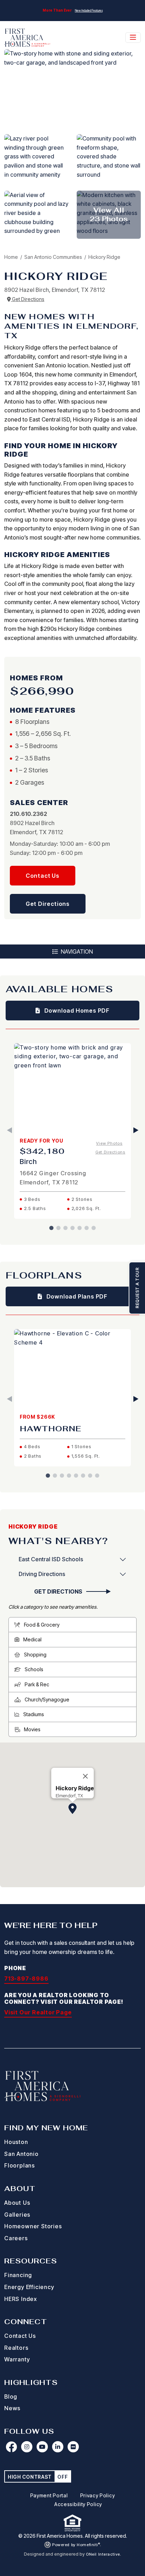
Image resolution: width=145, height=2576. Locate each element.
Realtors (16, 2348)
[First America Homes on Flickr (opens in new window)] (73, 2447)
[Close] (86, 1776)
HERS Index (21, 2299)
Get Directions (28, 299)
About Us (17, 2203)
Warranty (17, 2359)
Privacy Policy (98, 2495)
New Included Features (89, 11)
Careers (16, 2238)
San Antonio (21, 2154)
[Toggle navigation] (133, 38)
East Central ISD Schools (51, 1559)
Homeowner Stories (33, 2226)
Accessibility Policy (78, 2504)
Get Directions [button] (48, 904)
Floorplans (20, 2165)
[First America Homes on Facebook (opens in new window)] (11, 2447)
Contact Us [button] (43, 876)
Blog (11, 2397)
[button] (72, 1809)
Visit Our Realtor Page (38, 2012)
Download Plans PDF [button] (76, 1296)
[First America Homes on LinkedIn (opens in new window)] (58, 2447)
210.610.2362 (29, 814)
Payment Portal (49, 2495)
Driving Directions (42, 1574)
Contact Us (20, 2336)
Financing (18, 2275)
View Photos (109, 1143)
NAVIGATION (76, 952)
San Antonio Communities (54, 257)
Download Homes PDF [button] (76, 1011)
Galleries (17, 2215)
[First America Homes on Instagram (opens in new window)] (27, 2447)
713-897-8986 (26, 1979)
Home (11, 257)
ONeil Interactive (103, 2554)
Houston (16, 2142)
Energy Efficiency (29, 2287)
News (12, 2408)
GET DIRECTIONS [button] (59, 1591)
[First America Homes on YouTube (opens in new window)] (42, 2447)
